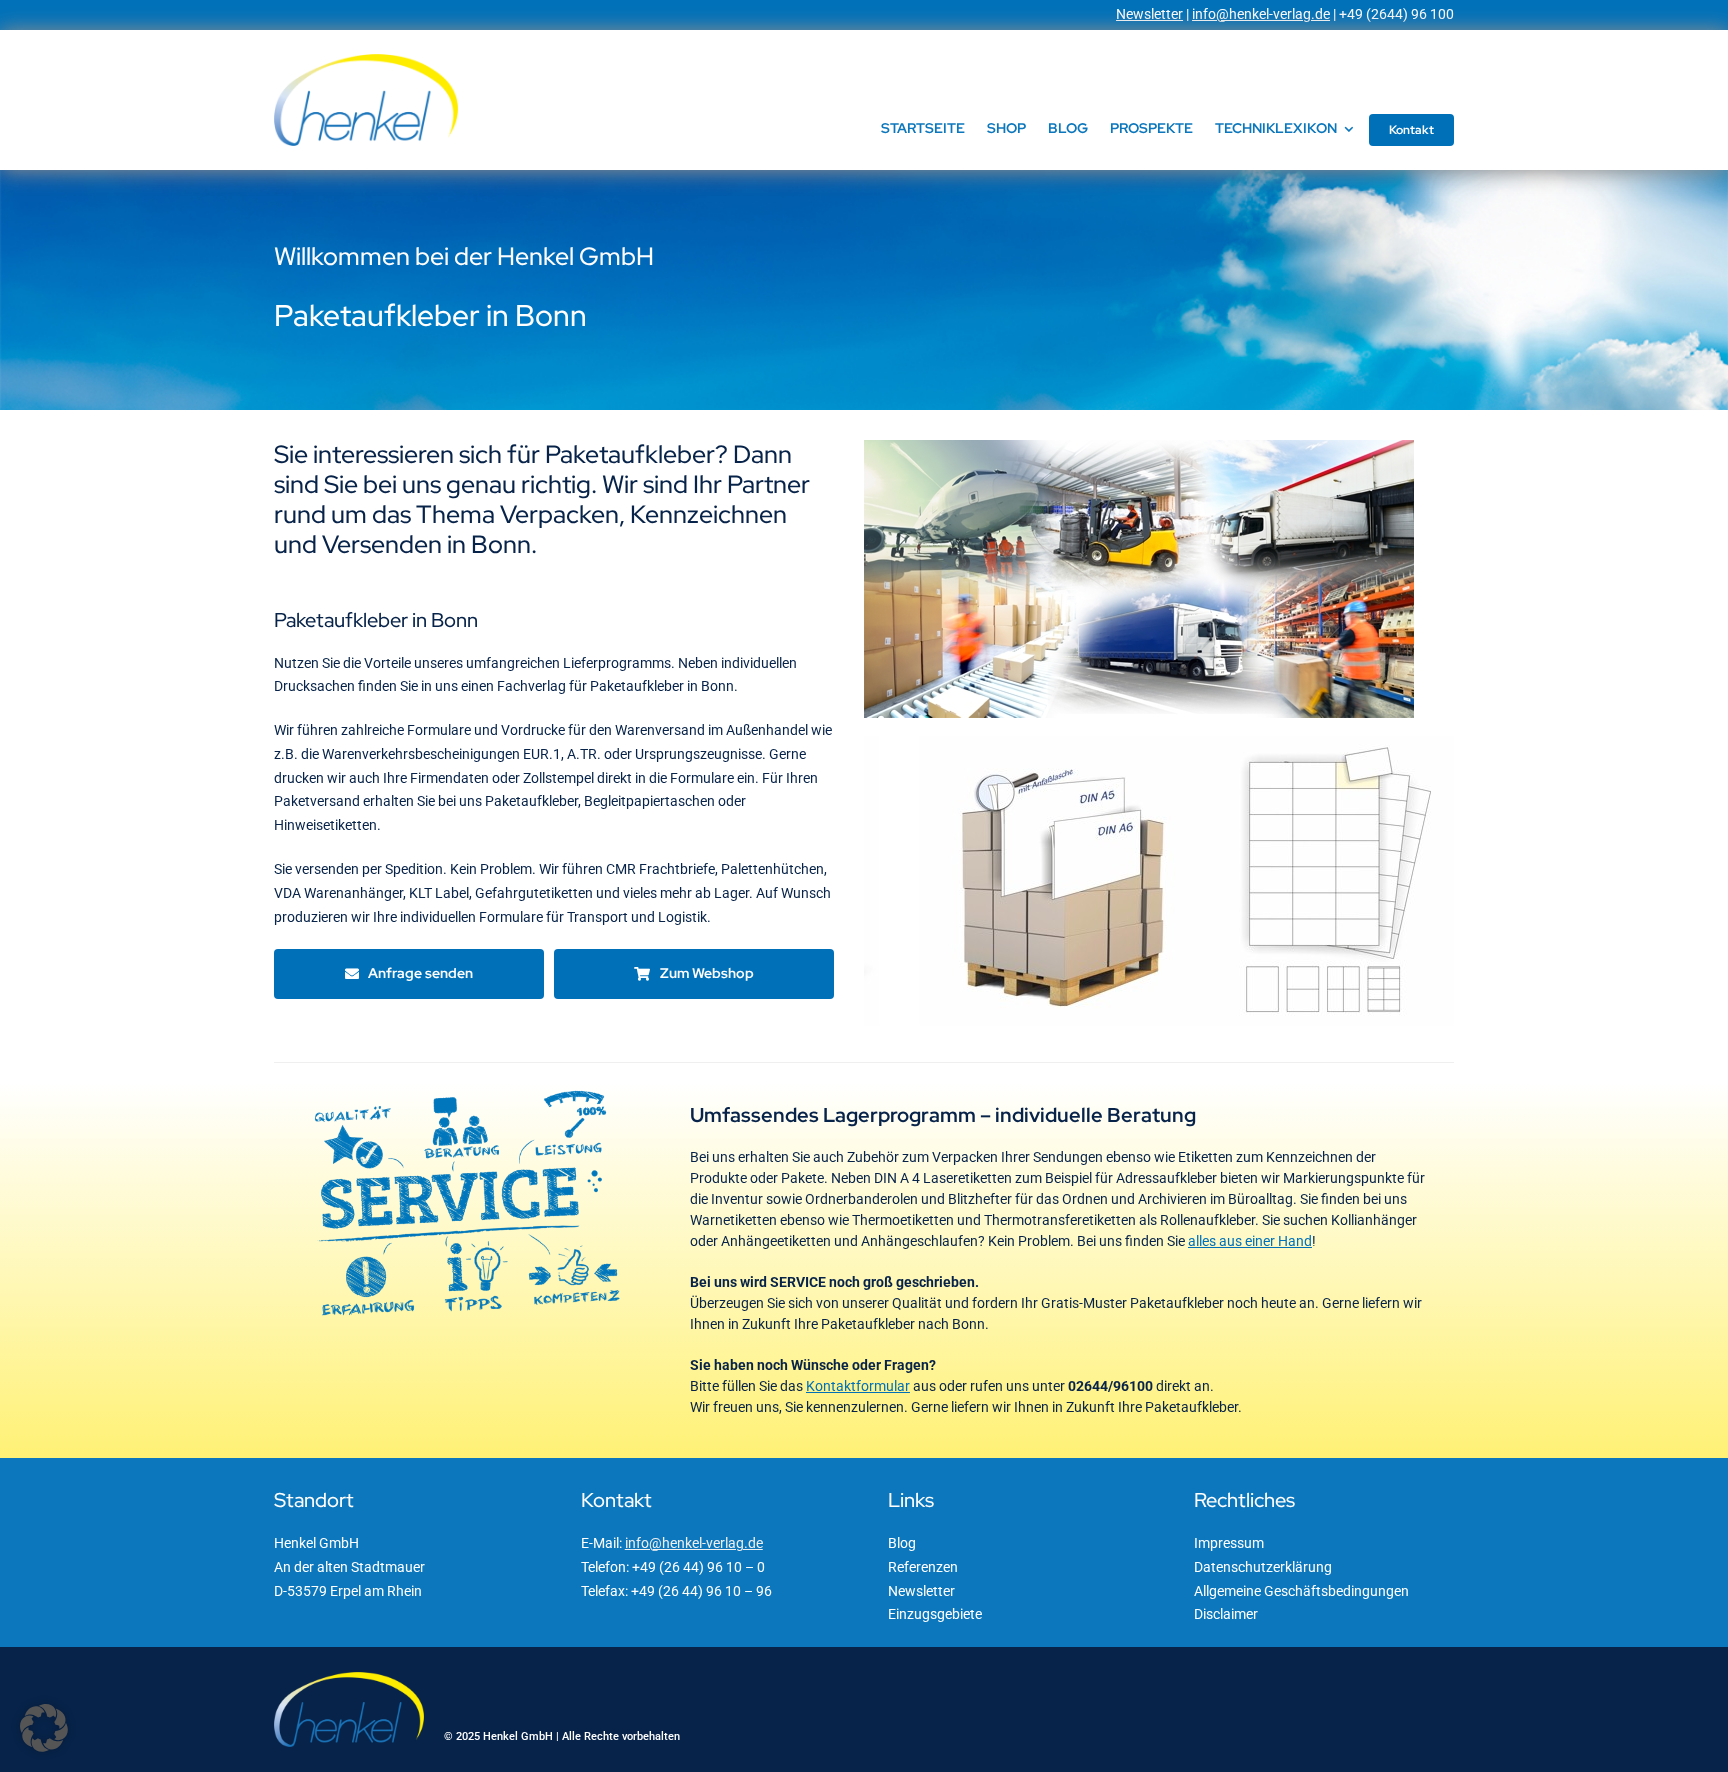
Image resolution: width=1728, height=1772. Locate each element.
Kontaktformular (858, 1386)
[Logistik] (1139, 447)
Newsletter (1149, 14)
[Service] (467, 1090)
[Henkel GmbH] (366, 61)
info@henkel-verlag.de (1261, 14)
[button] (44, 1728)
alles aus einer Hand (1250, 1241)
